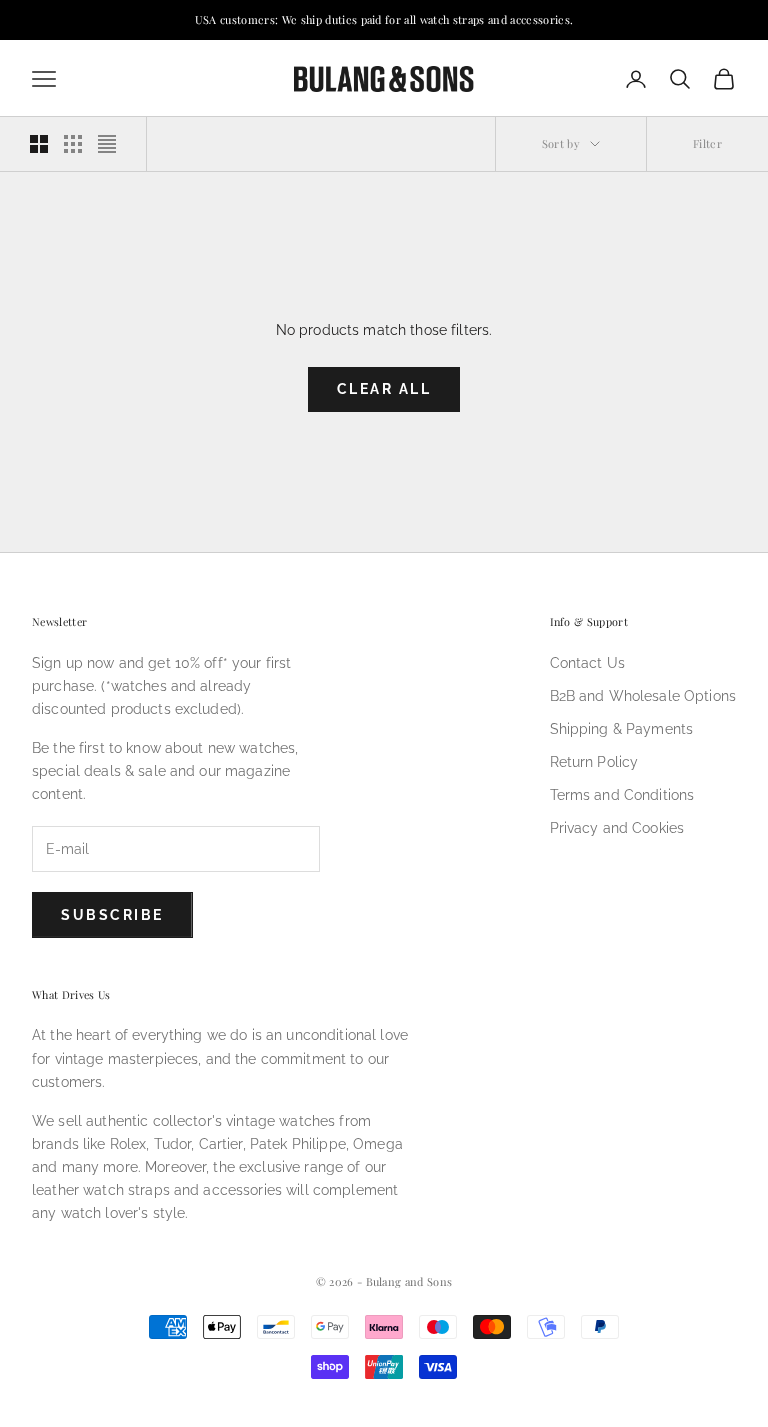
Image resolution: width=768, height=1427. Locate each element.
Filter (707, 143)
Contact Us (587, 663)
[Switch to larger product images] (39, 144)
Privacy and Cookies (617, 828)
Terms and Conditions (622, 795)
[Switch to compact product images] (107, 144)
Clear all (384, 389)
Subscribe (112, 915)
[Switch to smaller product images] (73, 144)
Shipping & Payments (622, 729)
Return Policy (594, 762)
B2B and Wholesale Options (643, 696)
